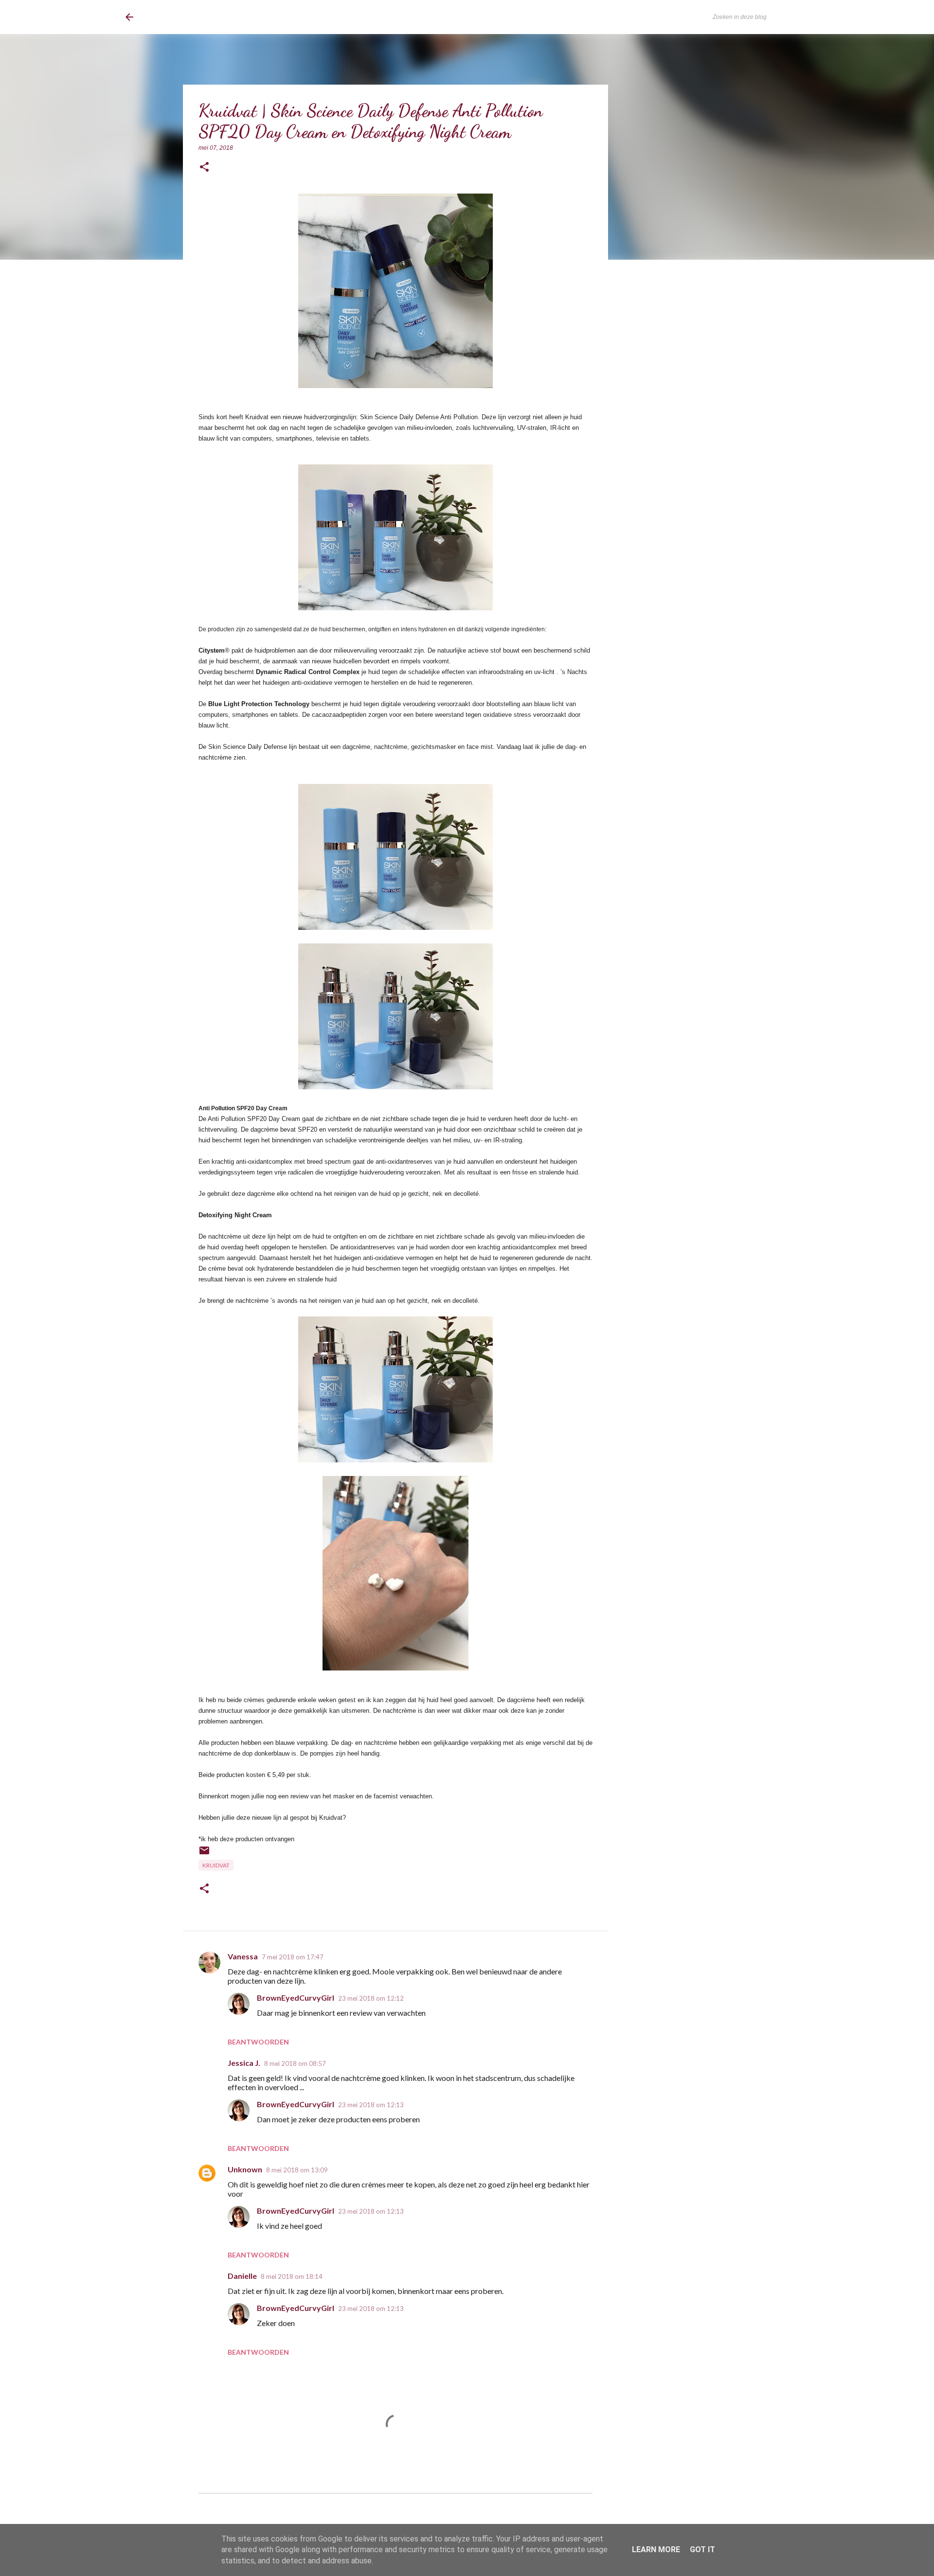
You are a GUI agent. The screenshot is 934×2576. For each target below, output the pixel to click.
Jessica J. (244, 2063)
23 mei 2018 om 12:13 (371, 2105)
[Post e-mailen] (204, 1854)
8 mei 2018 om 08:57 (295, 2063)
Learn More (656, 2549)
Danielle (242, 2276)
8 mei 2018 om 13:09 (297, 2170)
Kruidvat (216, 1865)
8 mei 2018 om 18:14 (292, 2276)
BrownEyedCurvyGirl (205, 17)
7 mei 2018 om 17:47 (293, 1957)
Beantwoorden (258, 2042)
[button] (204, 168)
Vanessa (243, 1956)
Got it (702, 2549)
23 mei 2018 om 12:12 (371, 1998)
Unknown (245, 2169)
